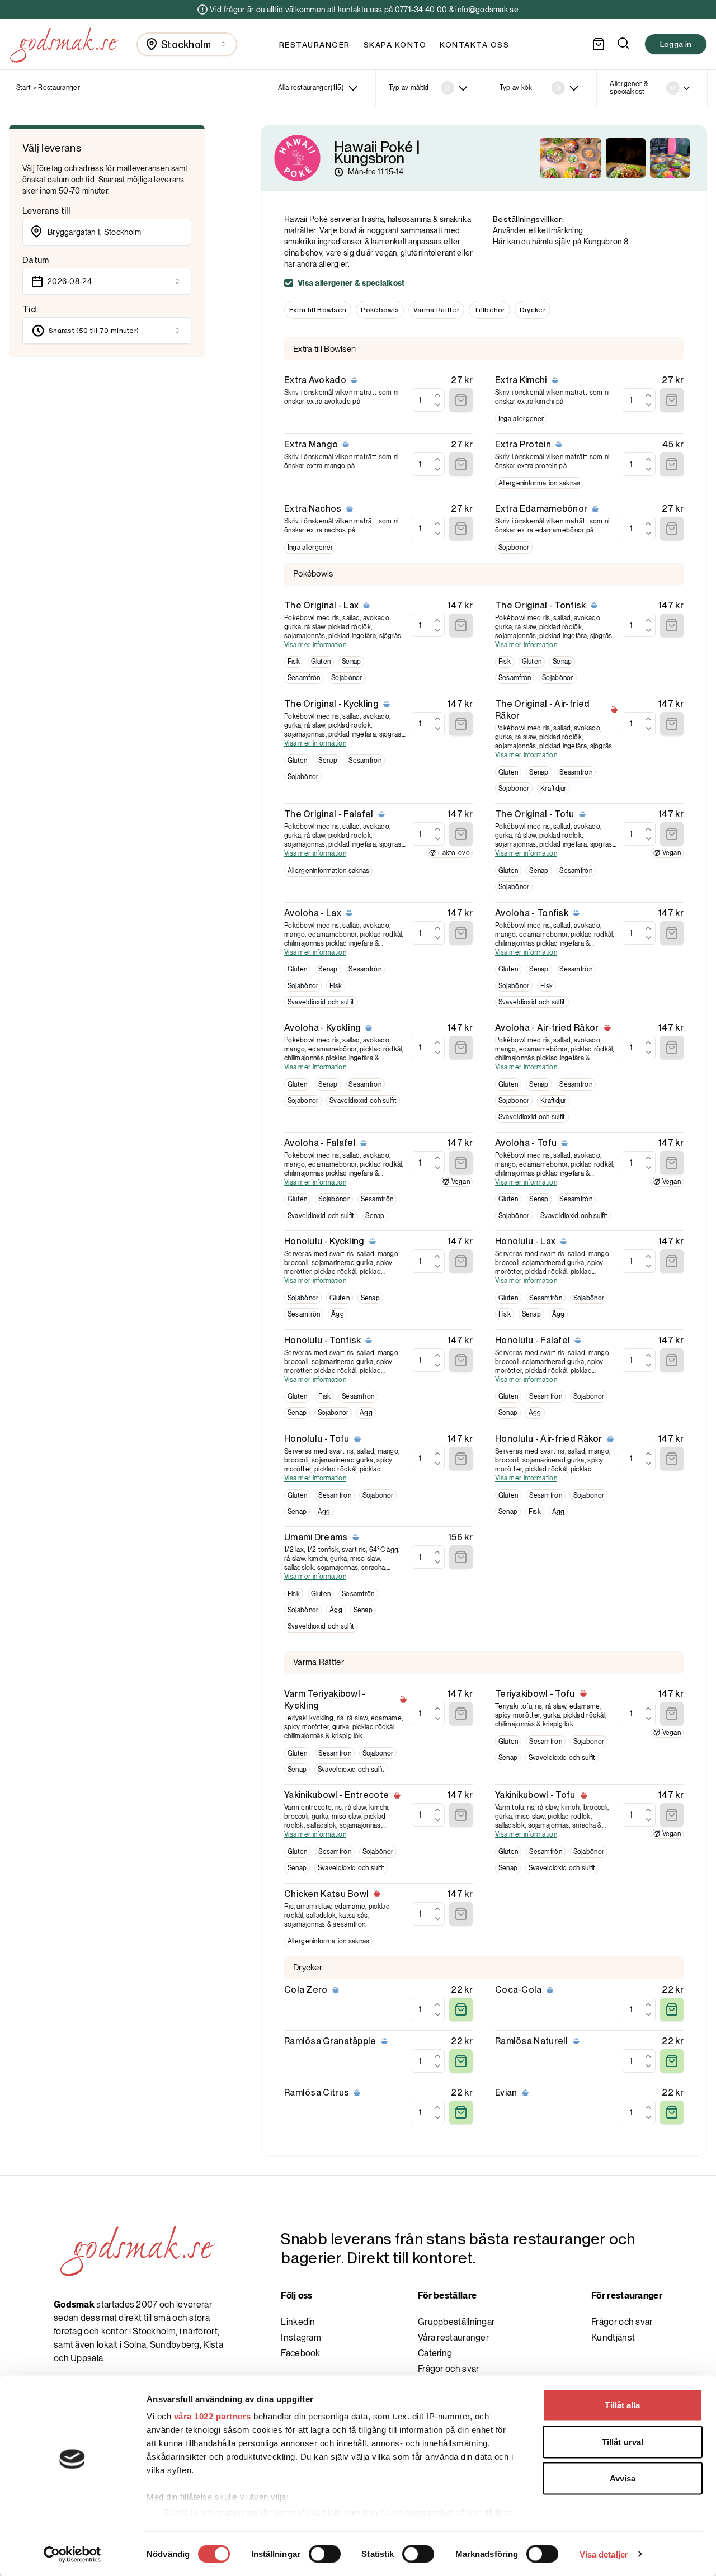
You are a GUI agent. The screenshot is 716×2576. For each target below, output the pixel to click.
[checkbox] (289, 283)
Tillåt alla (622, 2405)
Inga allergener (521, 419)
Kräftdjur (554, 789)
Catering (435, 2353)
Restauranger (315, 45)
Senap (352, 662)
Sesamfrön (304, 678)
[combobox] (187, 44)
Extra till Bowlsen (318, 310)
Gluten (321, 662)
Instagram (301, 2337)
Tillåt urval (623, 2441)
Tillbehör (489, 310)
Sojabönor (514, 548)
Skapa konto (395, 45)
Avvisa (623, 2478)
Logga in (676, 44)
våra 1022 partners (213, 2416)
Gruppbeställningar (456, 2322)
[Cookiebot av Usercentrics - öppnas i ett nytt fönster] (72, 2554)
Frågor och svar (449, 2369)
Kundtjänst (613, 2337)
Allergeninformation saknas (540, 483)
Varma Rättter (436, 310)
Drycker (533, 310)
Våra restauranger (453, 2337)
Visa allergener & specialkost (351, 283)
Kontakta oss (474, 45)
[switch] (325, 2554)
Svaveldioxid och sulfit (321, 1002)
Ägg (338, 1314)
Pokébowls (380, 310)
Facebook (300, 2353)
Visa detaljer (604, 2554)
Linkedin (298, 2322)
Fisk (294, 662)
